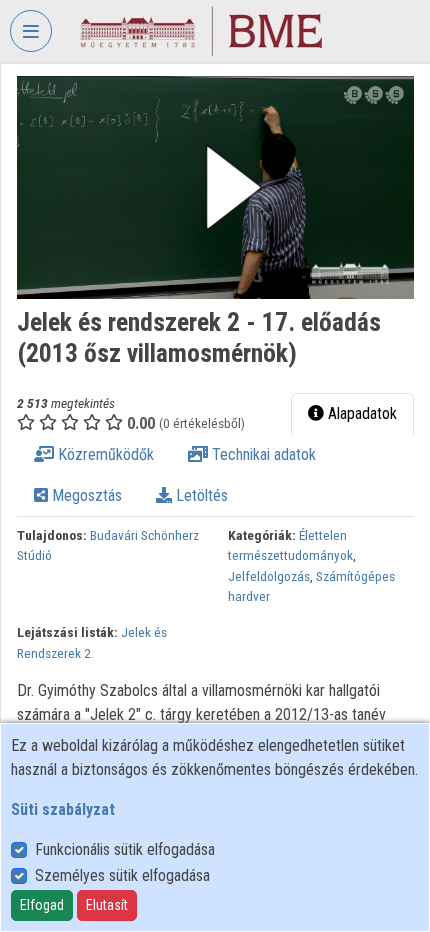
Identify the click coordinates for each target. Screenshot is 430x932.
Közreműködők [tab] (104, 454)
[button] (215, 187)
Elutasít (107, 905)
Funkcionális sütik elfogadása (125, 849)
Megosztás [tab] (85, 495)
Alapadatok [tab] (360, 413)
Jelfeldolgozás (269, 576)
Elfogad (42, 905)
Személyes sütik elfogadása (122, 875)
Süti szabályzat (63, 809)
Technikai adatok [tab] (262, 454)
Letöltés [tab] (200, 495)
